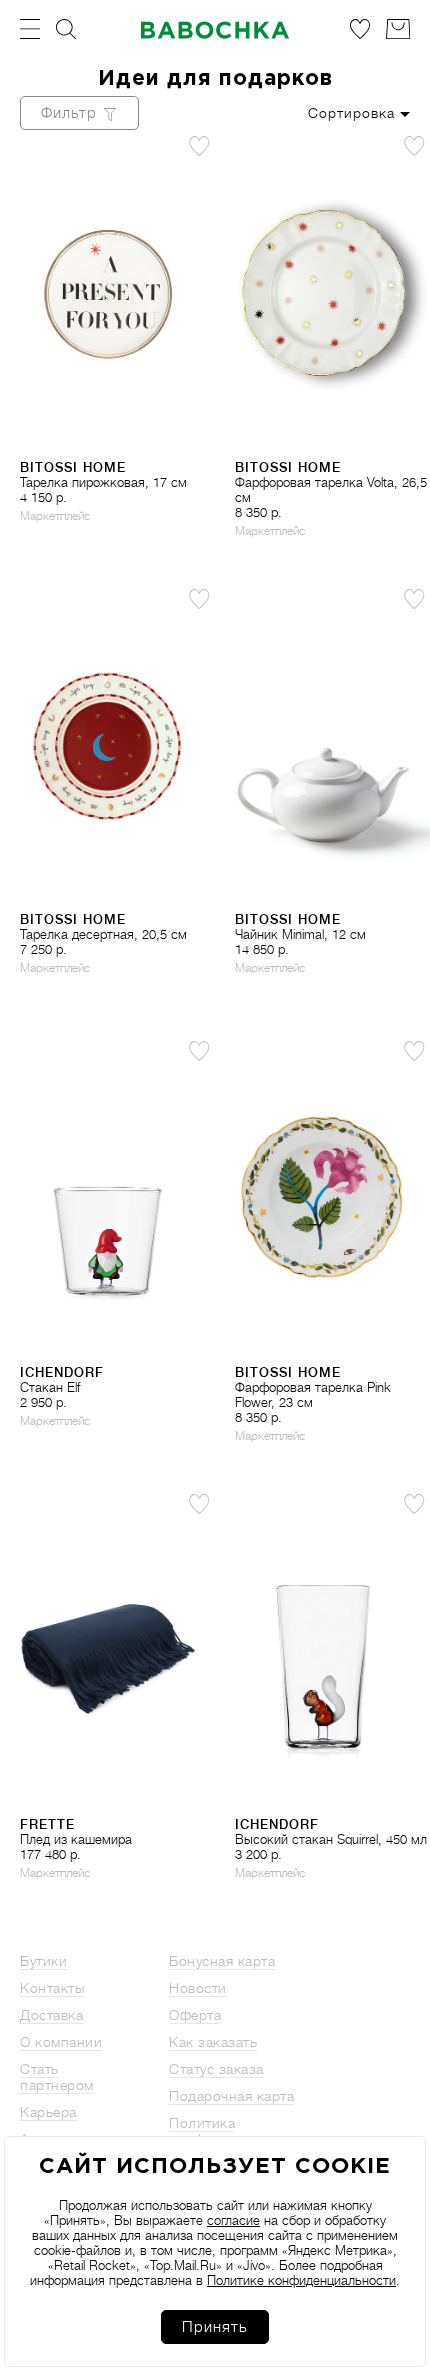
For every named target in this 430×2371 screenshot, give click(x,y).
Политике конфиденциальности (301, 2280)
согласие (233, 2220)
